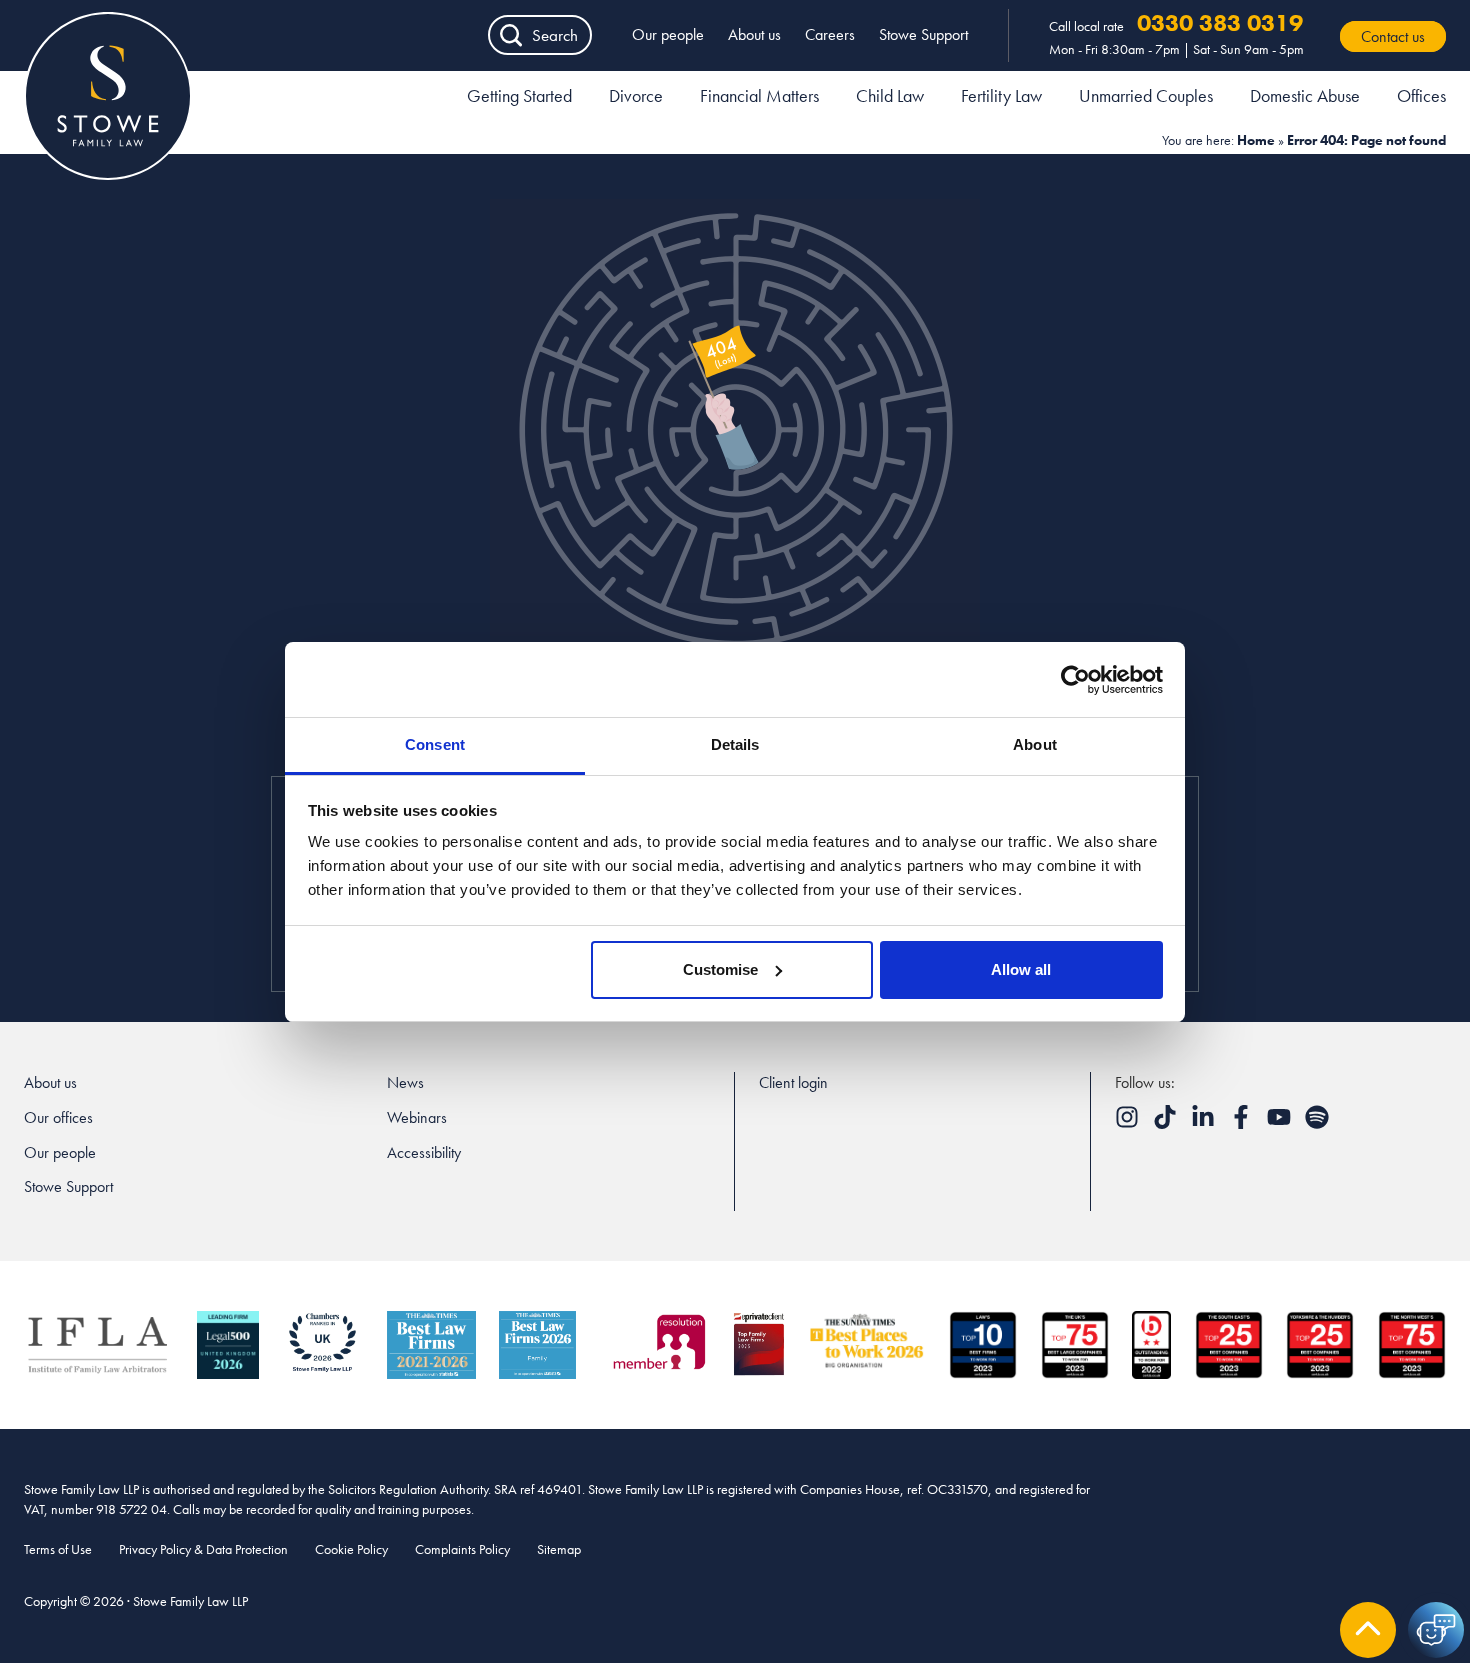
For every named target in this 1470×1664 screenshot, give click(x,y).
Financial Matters (759, 95)
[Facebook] (1243, 1123)
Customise (720, 969)
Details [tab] (735, 744)
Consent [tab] (435, 744)
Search (555, 35)
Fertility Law (1001, 95)
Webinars (417, 1117)
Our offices (58, 1117)
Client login (793, 1082)
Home (1256, 140)
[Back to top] (1368, 1630)
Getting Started (519, 95)
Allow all (1021, 969)
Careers (830, 34)
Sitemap (559, 1549)
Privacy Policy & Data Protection (203, 1549)
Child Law (890, 95)
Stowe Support (923, 34)
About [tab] (1035, 744)
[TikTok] (1167, 1123)
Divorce (636, 95)
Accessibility (424, 1152)
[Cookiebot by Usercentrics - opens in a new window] (1075, 680)
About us (754, 34)
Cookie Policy (351, 1549)
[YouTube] (1281, 1123)
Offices (1421, 95)
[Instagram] (1129, 1123)
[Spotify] (1317, 1123)
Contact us (1393, 36)
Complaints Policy (462, 1549)
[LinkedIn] (1205, 1123)
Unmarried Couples (1146, 95)
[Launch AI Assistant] (1436, 1630)
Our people (668, 34)
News (405, 1082)
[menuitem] (519, 99)
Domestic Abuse (1305, 95)
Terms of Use (58, 1549)
